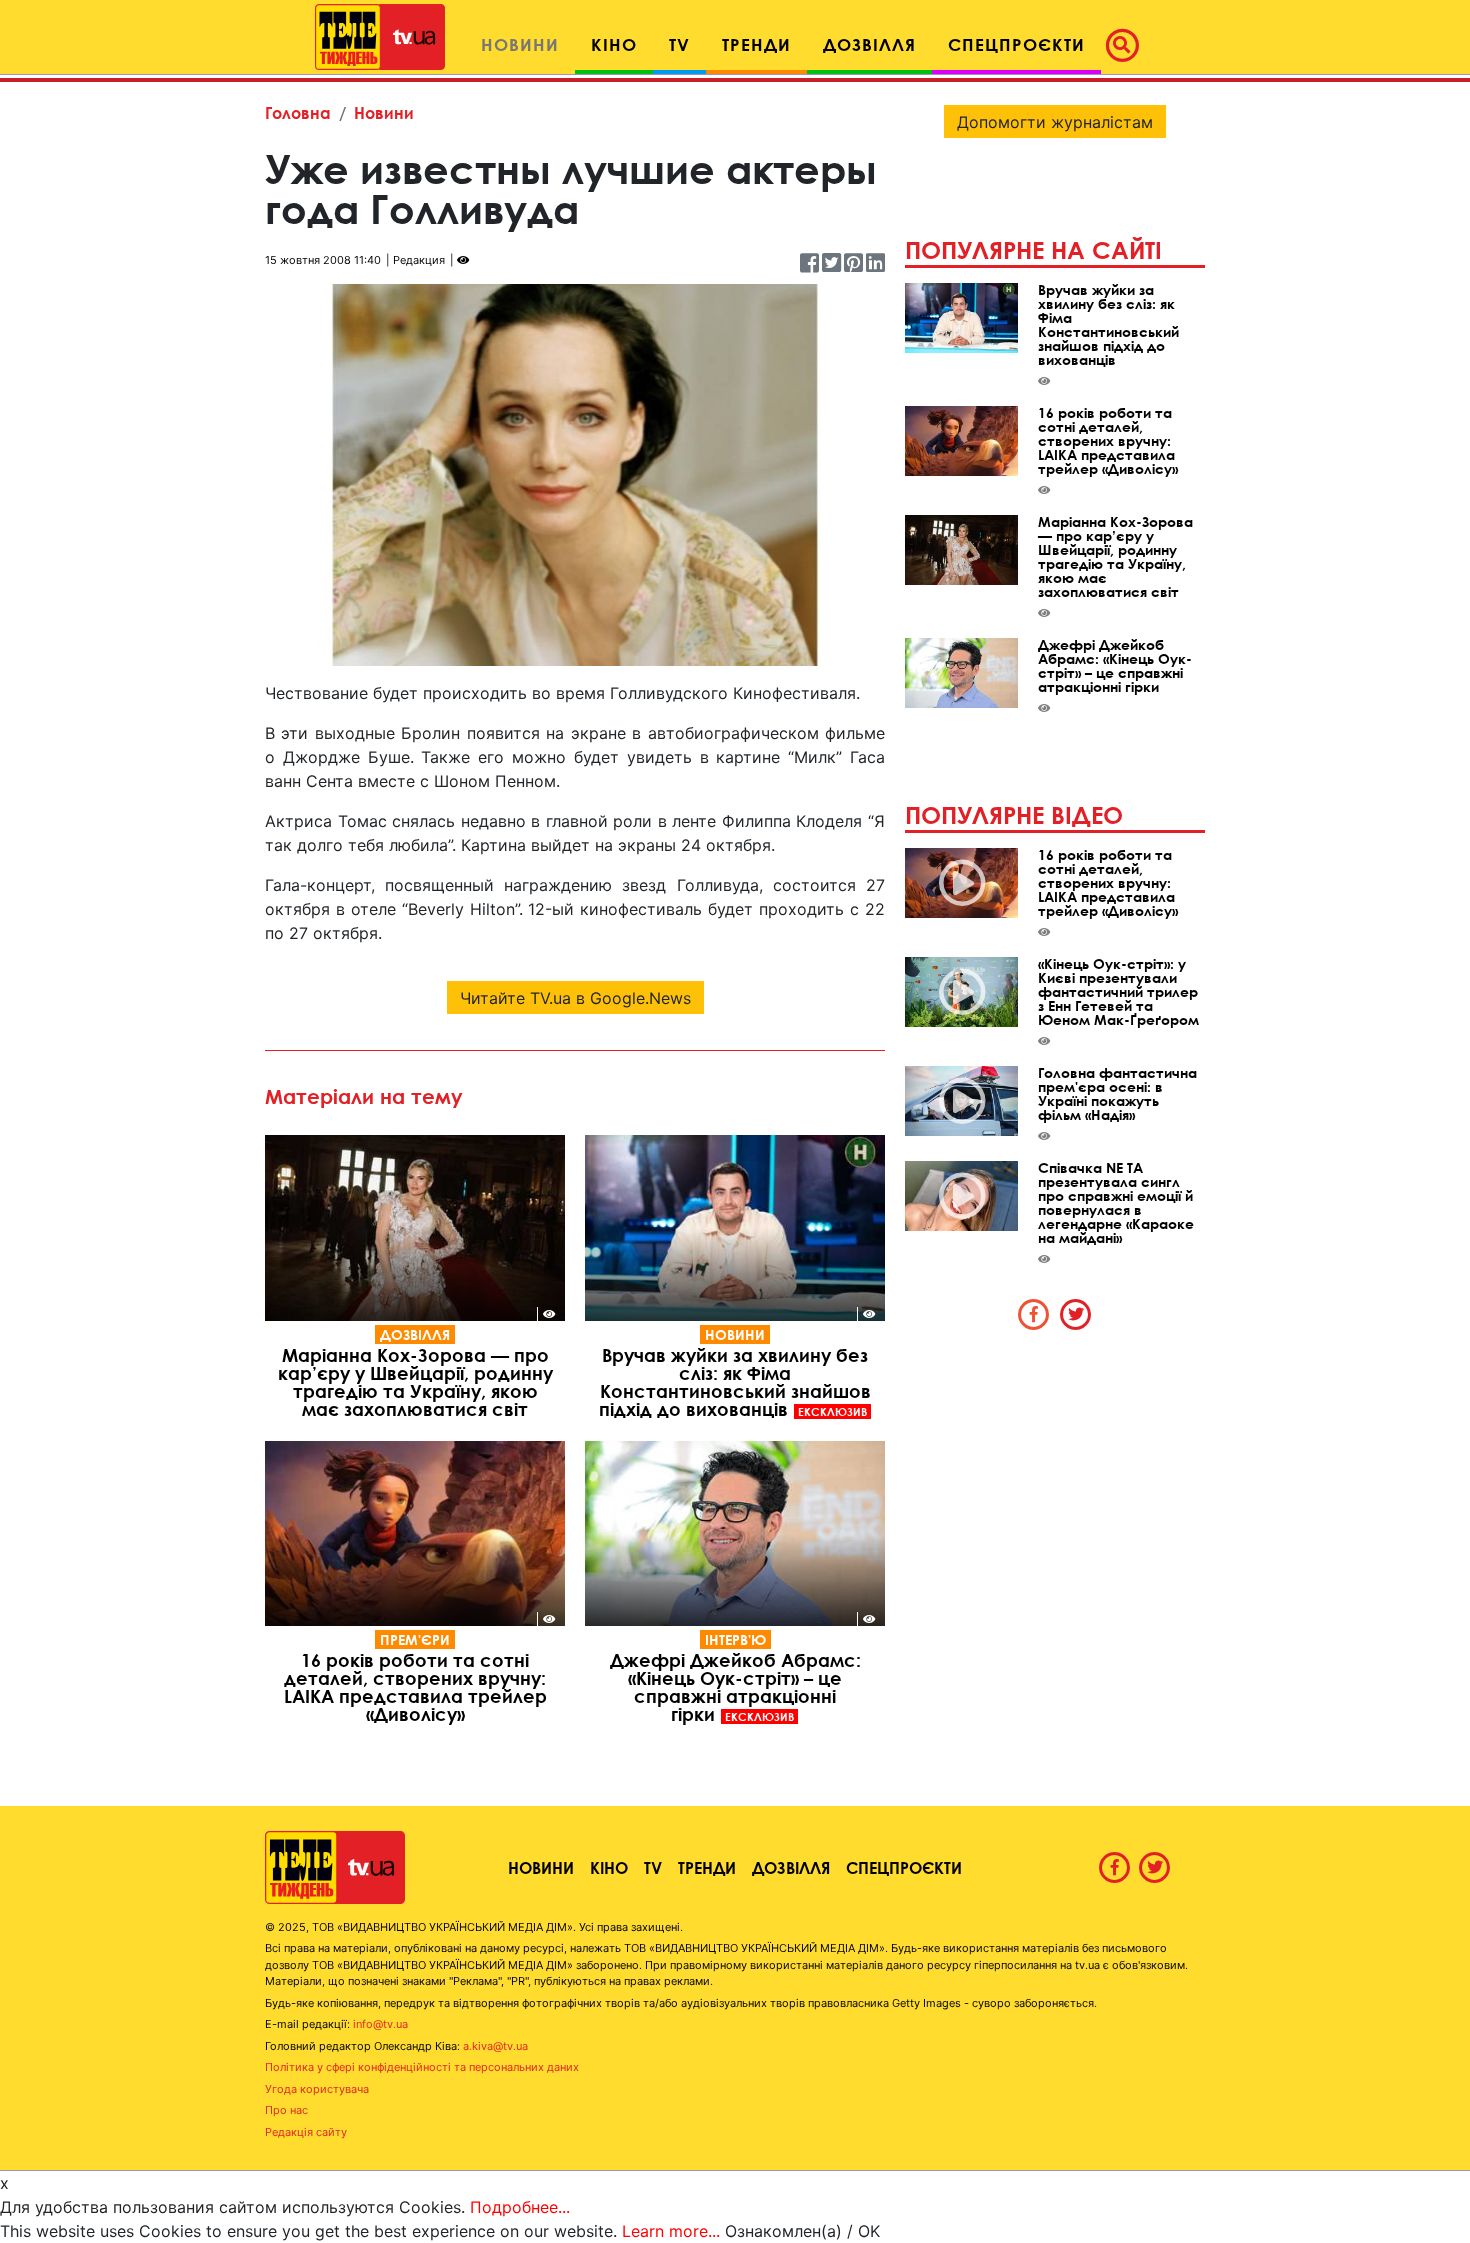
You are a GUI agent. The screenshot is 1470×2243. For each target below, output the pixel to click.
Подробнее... (520, 2207)
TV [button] (679, 44)
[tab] (1034, 1314)
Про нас (286, 2110)
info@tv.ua (380, 2024)
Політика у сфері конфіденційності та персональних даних (422, 2067)
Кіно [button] (614, 44)
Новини (384, 112)
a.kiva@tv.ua (495, 2046)
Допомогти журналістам (1055, 122)
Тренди (707, 1867)
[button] (1128, 45)
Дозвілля (415, 1334)
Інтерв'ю (735, 1639)
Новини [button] (520, 44)
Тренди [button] (756, 44)
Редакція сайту (306, 2132)
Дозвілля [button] (869, 44)
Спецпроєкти (904, 1867)
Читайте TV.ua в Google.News (575, 998)
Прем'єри (415, 1639)
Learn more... (671, 2231)
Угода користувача (317, 2089)
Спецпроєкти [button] (1016, 44)
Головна (298, 112)
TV (653, 1867)
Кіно (609, 1867)
